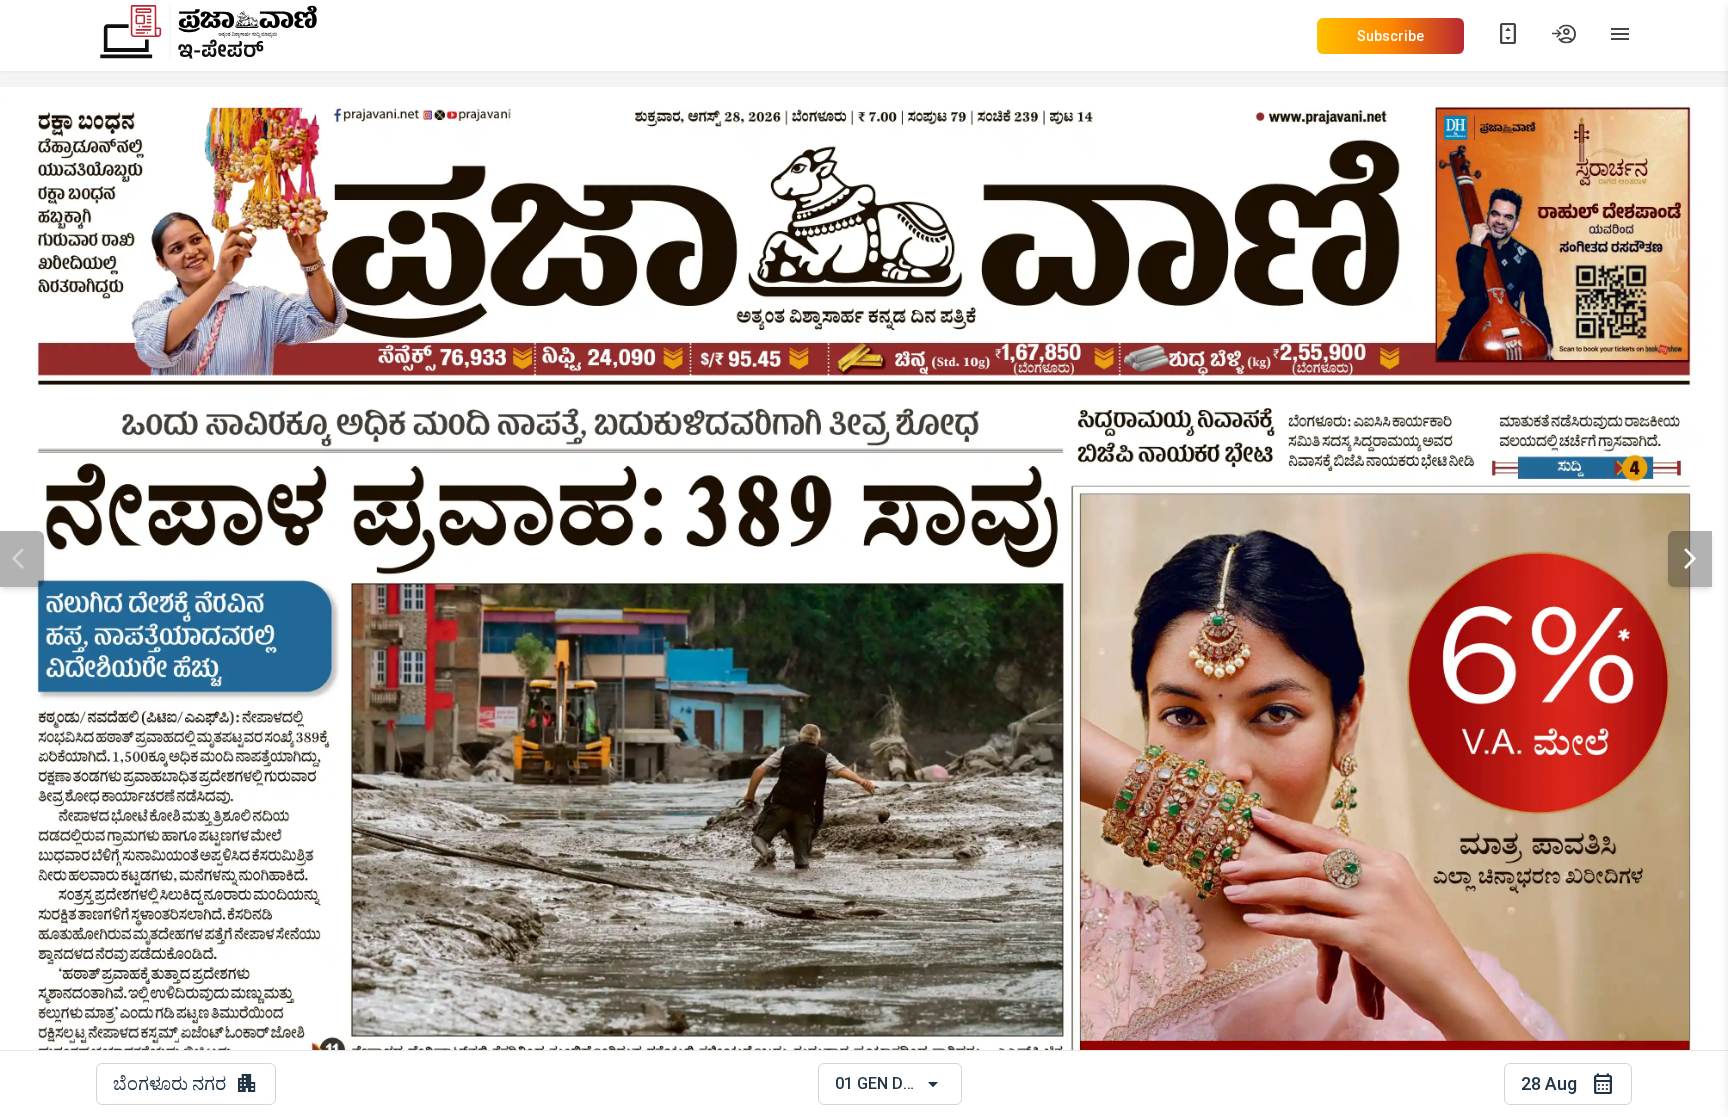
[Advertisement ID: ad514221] (1561, 226)
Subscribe (1390, 36)
